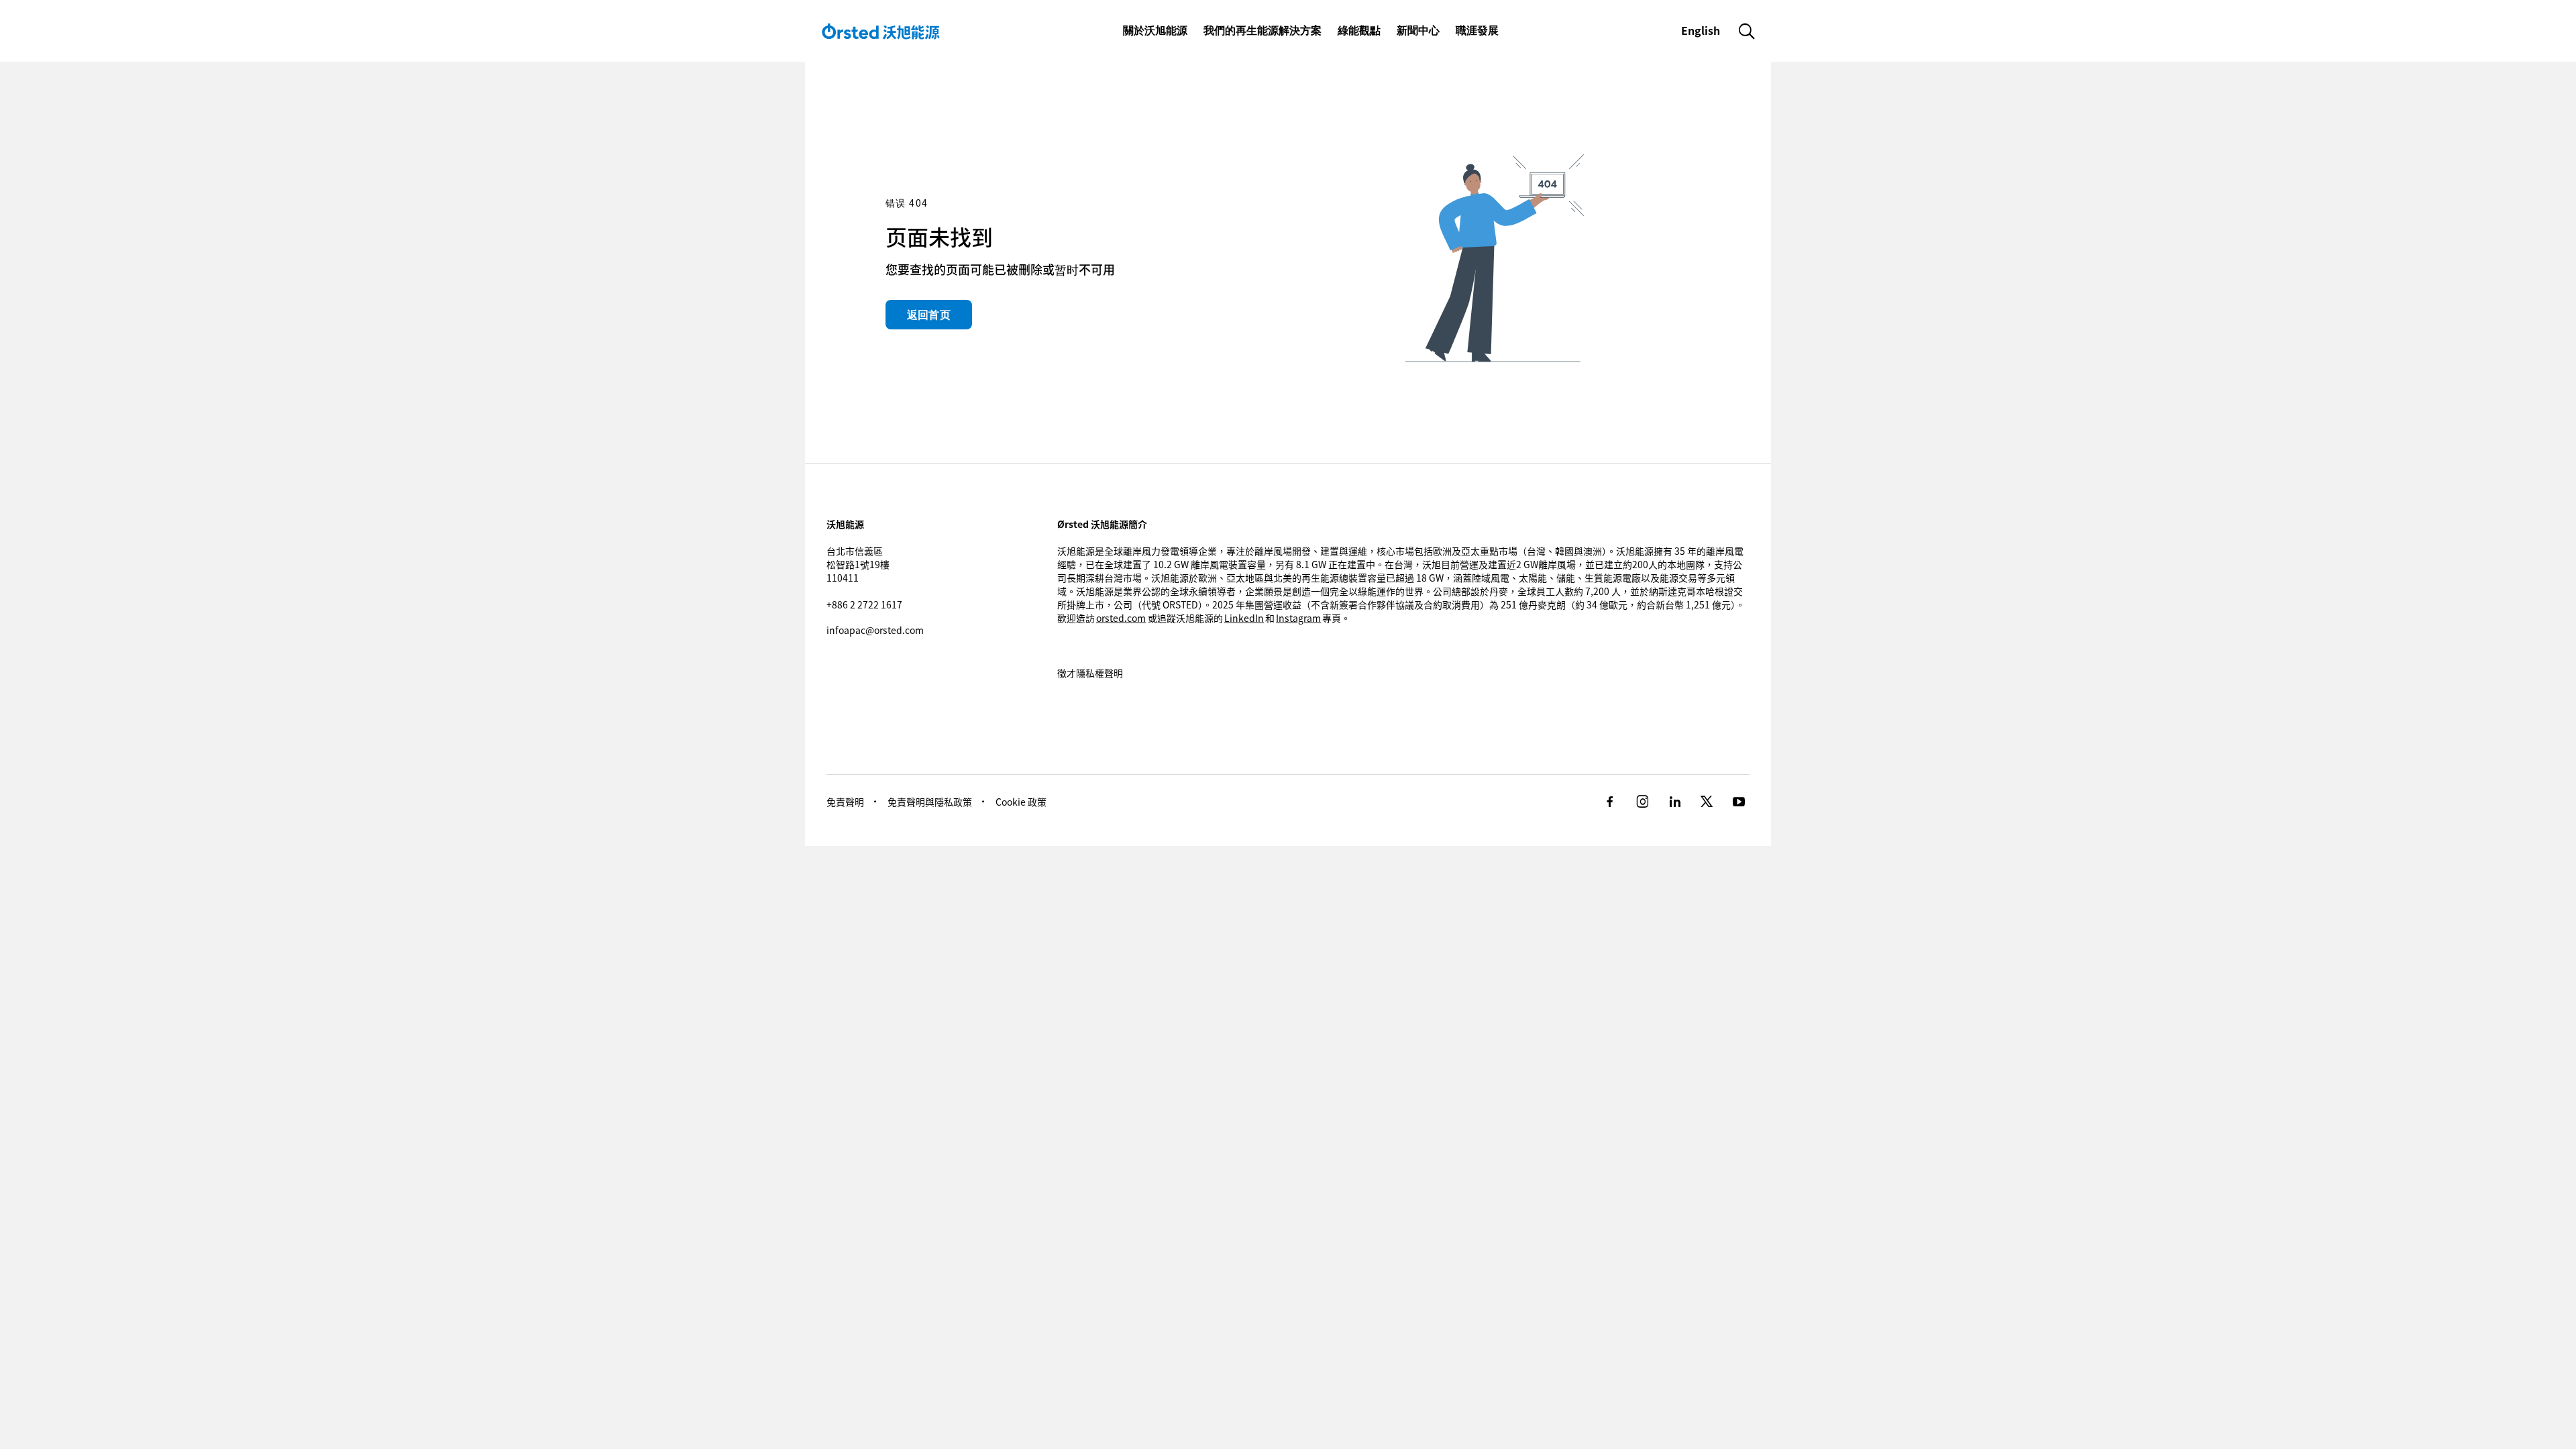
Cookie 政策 (1021, 802)
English (1702, 30)
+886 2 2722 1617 (864, 604)
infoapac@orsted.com (875, 630)
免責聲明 (845, 802)
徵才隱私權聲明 (1090, 673)
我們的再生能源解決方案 (1263, 30)
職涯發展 (1477, 30)
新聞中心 (1418, 30)
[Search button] (1747, 31)
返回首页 (929, 315)
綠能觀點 (1359, 30)
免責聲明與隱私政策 (930, 802)
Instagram (1298, 618)
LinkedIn (1244, 618)
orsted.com (1121, 618)
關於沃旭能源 (1155, 30)
